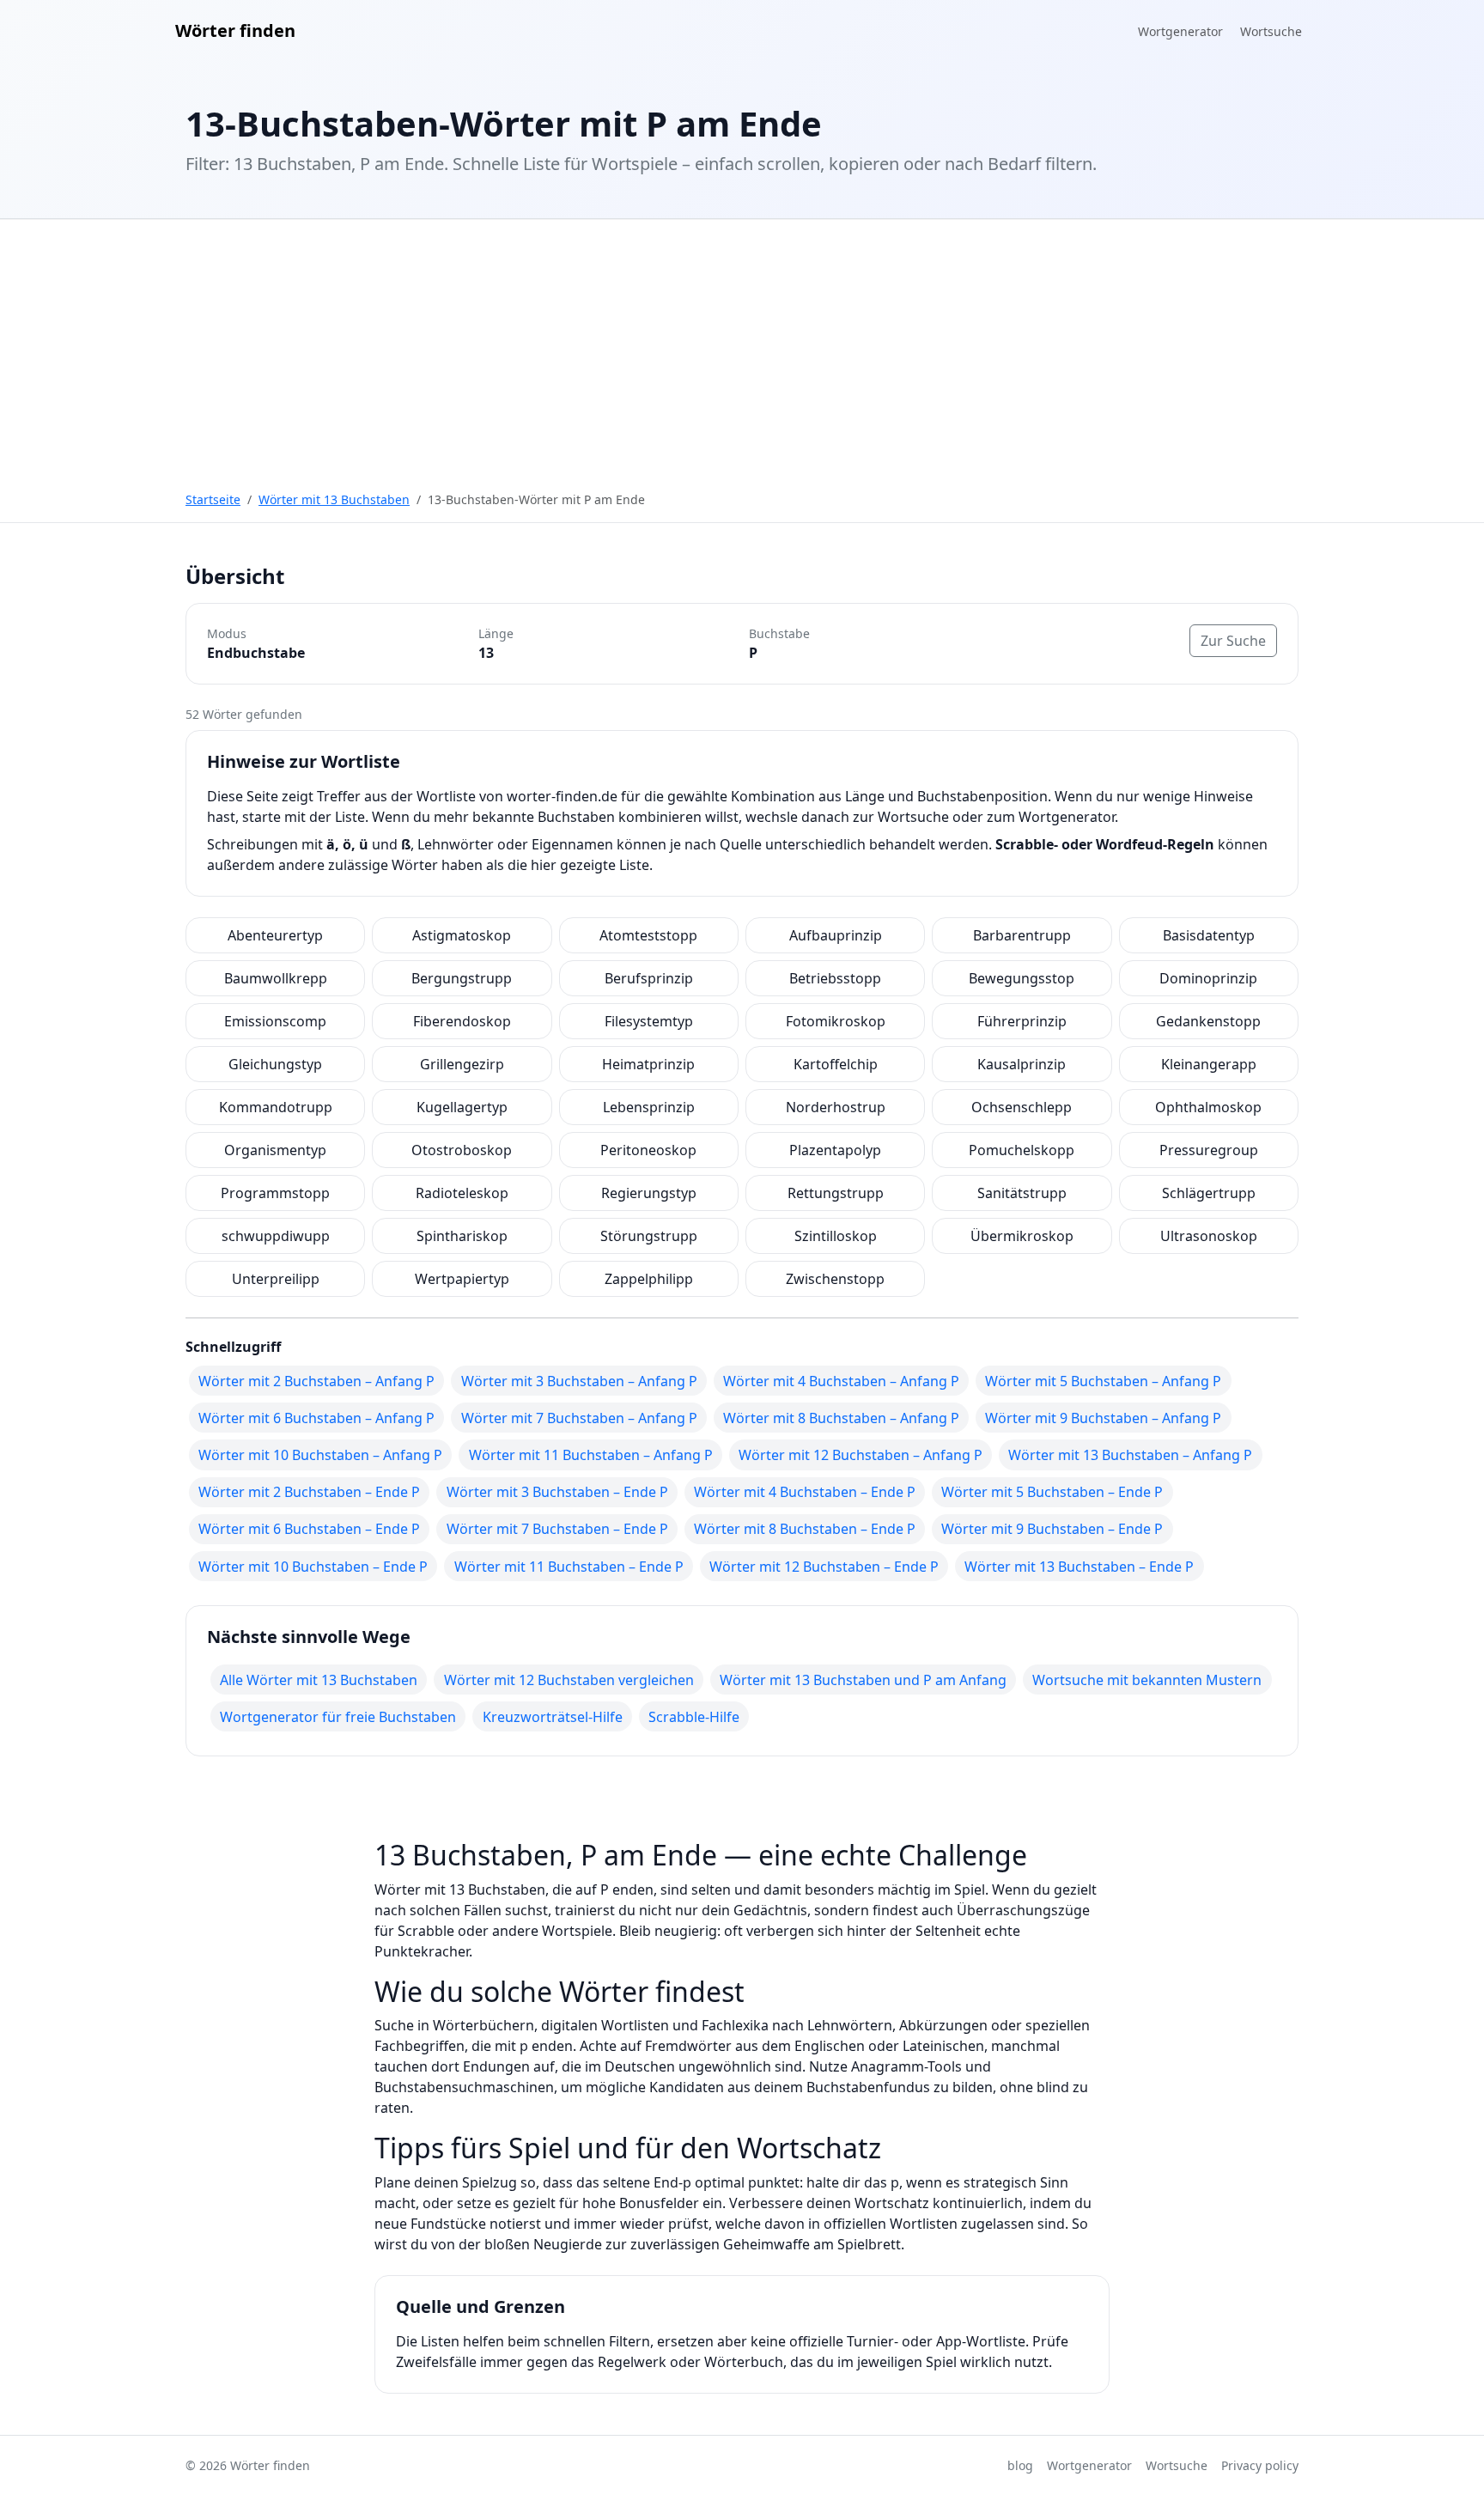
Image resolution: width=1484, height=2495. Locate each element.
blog (1020, 2465)
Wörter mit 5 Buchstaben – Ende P (1052, 1492)
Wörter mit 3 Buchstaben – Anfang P (579, 1381)
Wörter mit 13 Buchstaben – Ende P (1079, 1567)
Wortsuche (1271, 31)
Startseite (213, 499)
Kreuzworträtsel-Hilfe (553, 1717)
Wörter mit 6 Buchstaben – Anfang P (316, 1418)
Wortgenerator (1180, 31)
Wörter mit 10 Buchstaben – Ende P (313, 1567)
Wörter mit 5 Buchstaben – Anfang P (1103, 1381)
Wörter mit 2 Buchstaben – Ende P (309, 1492)
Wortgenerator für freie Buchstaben (338, 1717)
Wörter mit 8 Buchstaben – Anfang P (841, 1418)
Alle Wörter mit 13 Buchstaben (319, 1680)
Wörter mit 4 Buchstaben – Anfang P (841, 1381)
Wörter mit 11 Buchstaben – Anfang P (591, 1455)
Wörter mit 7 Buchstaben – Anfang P (579, 1418)
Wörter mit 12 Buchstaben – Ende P (824, 1567)
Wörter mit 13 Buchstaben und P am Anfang (863, 1680)
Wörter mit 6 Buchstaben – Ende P (309, 1529)
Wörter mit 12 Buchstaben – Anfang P (861, 1455)
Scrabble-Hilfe (694, 1717)
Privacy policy (1260, 2465)
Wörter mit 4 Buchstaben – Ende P (805, 1492)
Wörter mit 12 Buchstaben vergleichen (569, 1680)
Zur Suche (1233, 641)
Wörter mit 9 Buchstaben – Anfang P (1103, 1418)
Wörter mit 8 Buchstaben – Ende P (805, 1529)
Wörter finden (235, 30)
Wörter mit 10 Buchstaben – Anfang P (320, 1455)
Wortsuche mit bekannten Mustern (1147, 1680)
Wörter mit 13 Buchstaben (334, 499)
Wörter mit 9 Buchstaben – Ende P (1052, 1529)
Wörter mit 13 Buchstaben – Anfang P (1130, 1455)
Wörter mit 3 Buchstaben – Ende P (557, 1492)
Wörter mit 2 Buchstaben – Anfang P (316, 1381)
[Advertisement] (742, 348)
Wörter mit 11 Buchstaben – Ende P (569, 1567)
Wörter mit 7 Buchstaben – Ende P (557, 1529)
